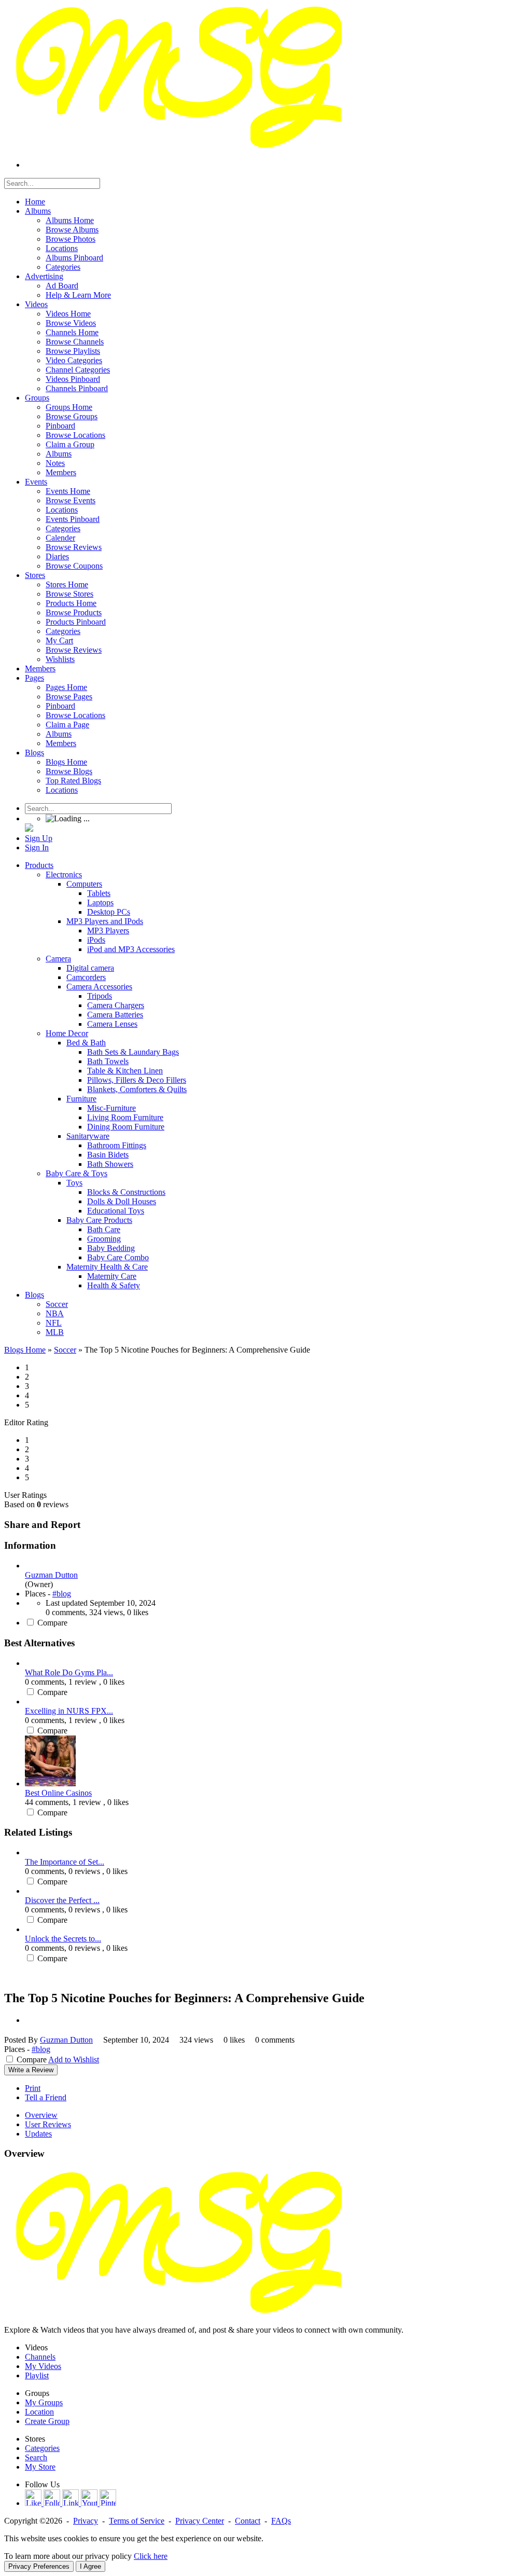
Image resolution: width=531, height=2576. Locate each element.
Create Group (47, 2421)
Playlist (37, 2375)
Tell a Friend (46, 2097)
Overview (41, 2115)
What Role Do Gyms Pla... (69, 1672)
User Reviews (48, 2124)
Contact (248, 2521)
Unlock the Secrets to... (63, 1939)
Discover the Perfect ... (62, 1900)
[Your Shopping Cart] (29, 829)
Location (39, 2412)
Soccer (65, 1350)
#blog (62, 1594)
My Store (40, 2467)
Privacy (86, 2521)
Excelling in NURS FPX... (69, 1711)
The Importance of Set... (65, 1862)
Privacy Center (200, 2521)
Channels (40, 2357)
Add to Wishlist (74, 2060)
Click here (151, 2556)
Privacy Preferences (39, 2566)
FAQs (281, 2521)
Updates (38, 2134)
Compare (52, 1623)
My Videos (43, 2366)
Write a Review (31, 2070)
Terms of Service (137, 2521)
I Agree (90, 2566)
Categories (42, 2448)
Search (36, 2457)
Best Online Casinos (58, 1793)
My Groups (44, 2402)
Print (33, 2088)
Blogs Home (25, 1350)
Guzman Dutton (51, 1575)
